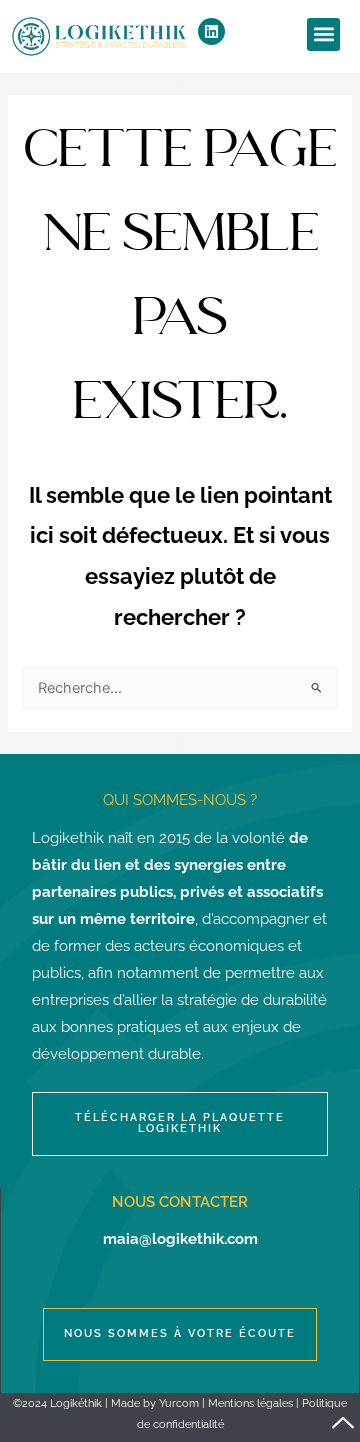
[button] (323, 34)
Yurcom (179, 1403)
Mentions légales (250, 1403)
